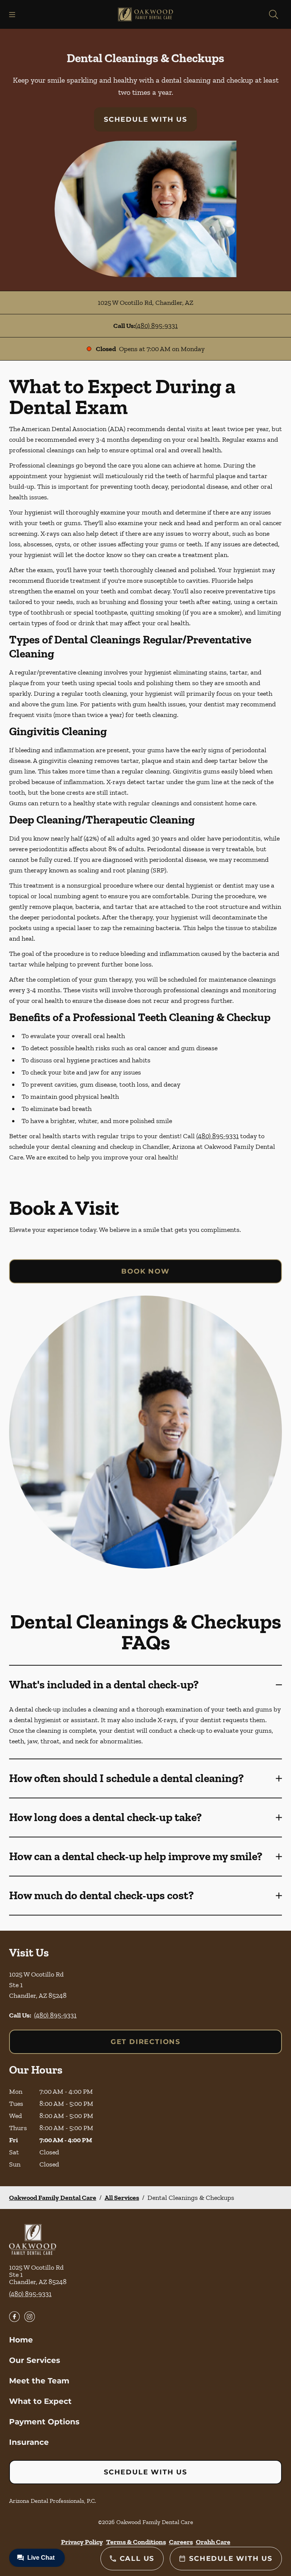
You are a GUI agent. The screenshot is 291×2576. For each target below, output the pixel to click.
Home (21, 2340)
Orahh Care (213, 2542)
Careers (181, 2542)
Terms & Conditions (136, 2542)
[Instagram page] (30, 2317)
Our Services (35, 2360)
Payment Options (44, 2422)
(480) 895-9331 (156, 326)
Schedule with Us (145, 119)
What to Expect (40, 2401)
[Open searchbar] (274, 14)
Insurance (29, 2442)
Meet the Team (39, 2381)
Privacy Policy (82, 2542)
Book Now (145, 1271)
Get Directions (145, 2042)
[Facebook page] (14, 2317)
